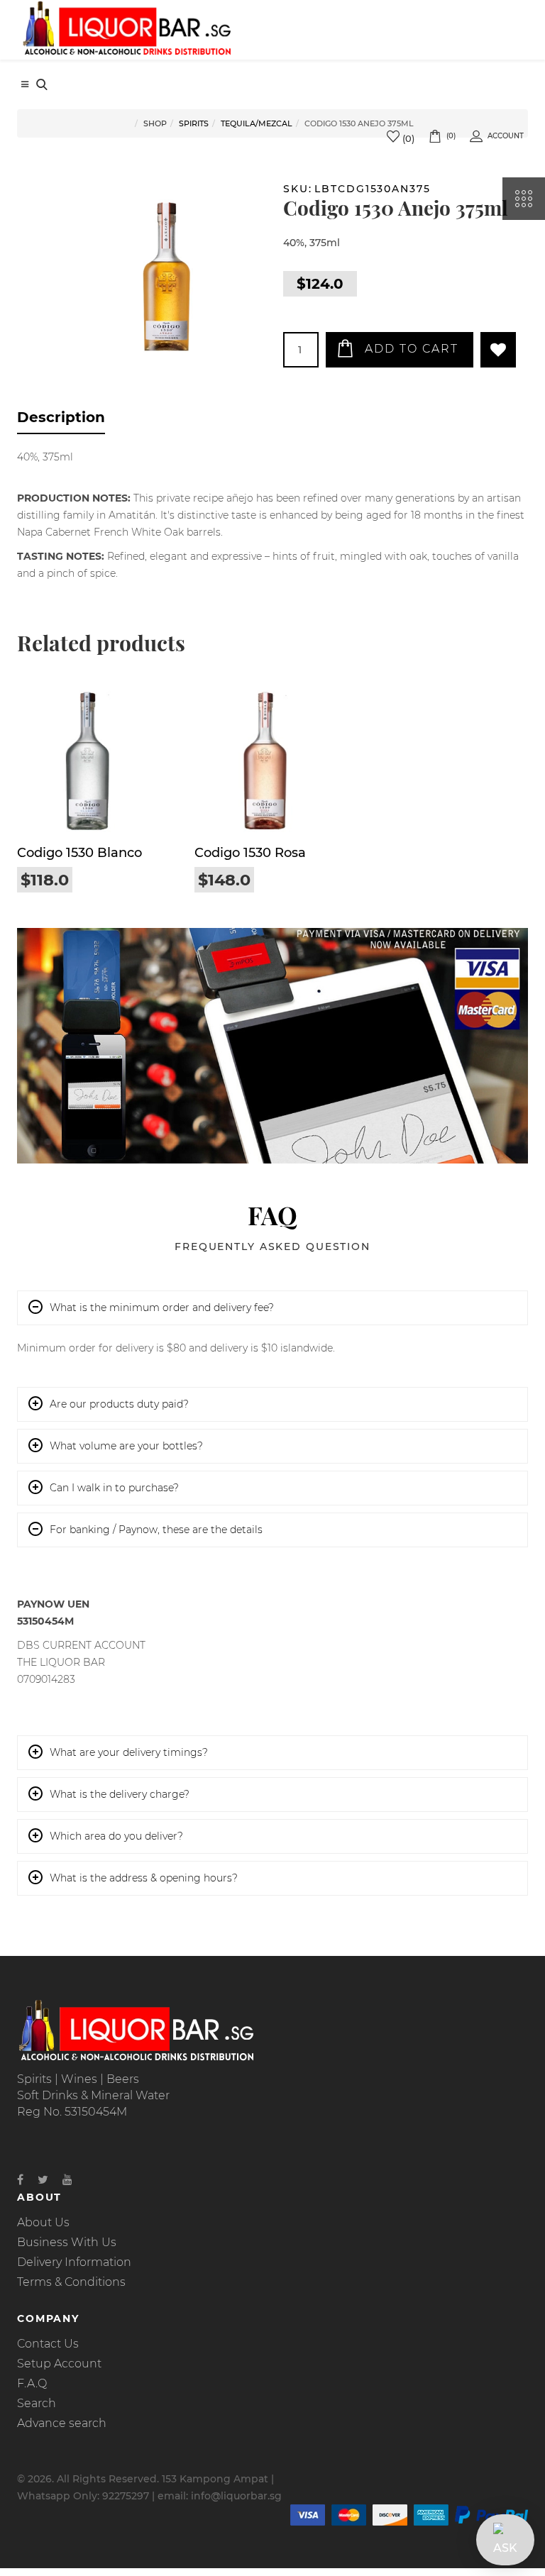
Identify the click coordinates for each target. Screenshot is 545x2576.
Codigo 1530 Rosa (250, 853)
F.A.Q (32, 2383)
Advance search (62, 2423)
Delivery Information (74, 2262)
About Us (43, 2222)
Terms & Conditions (71, 2282)
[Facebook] (20, 2180)
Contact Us (48, 2344)
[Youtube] (67, 2180)
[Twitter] (43, 2180)
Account (506, 136)
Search (37, 2403)
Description (61, 417)
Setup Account (59, 2364)
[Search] (42, 86)
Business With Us (67, 2242)
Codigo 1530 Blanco (79, 853)
